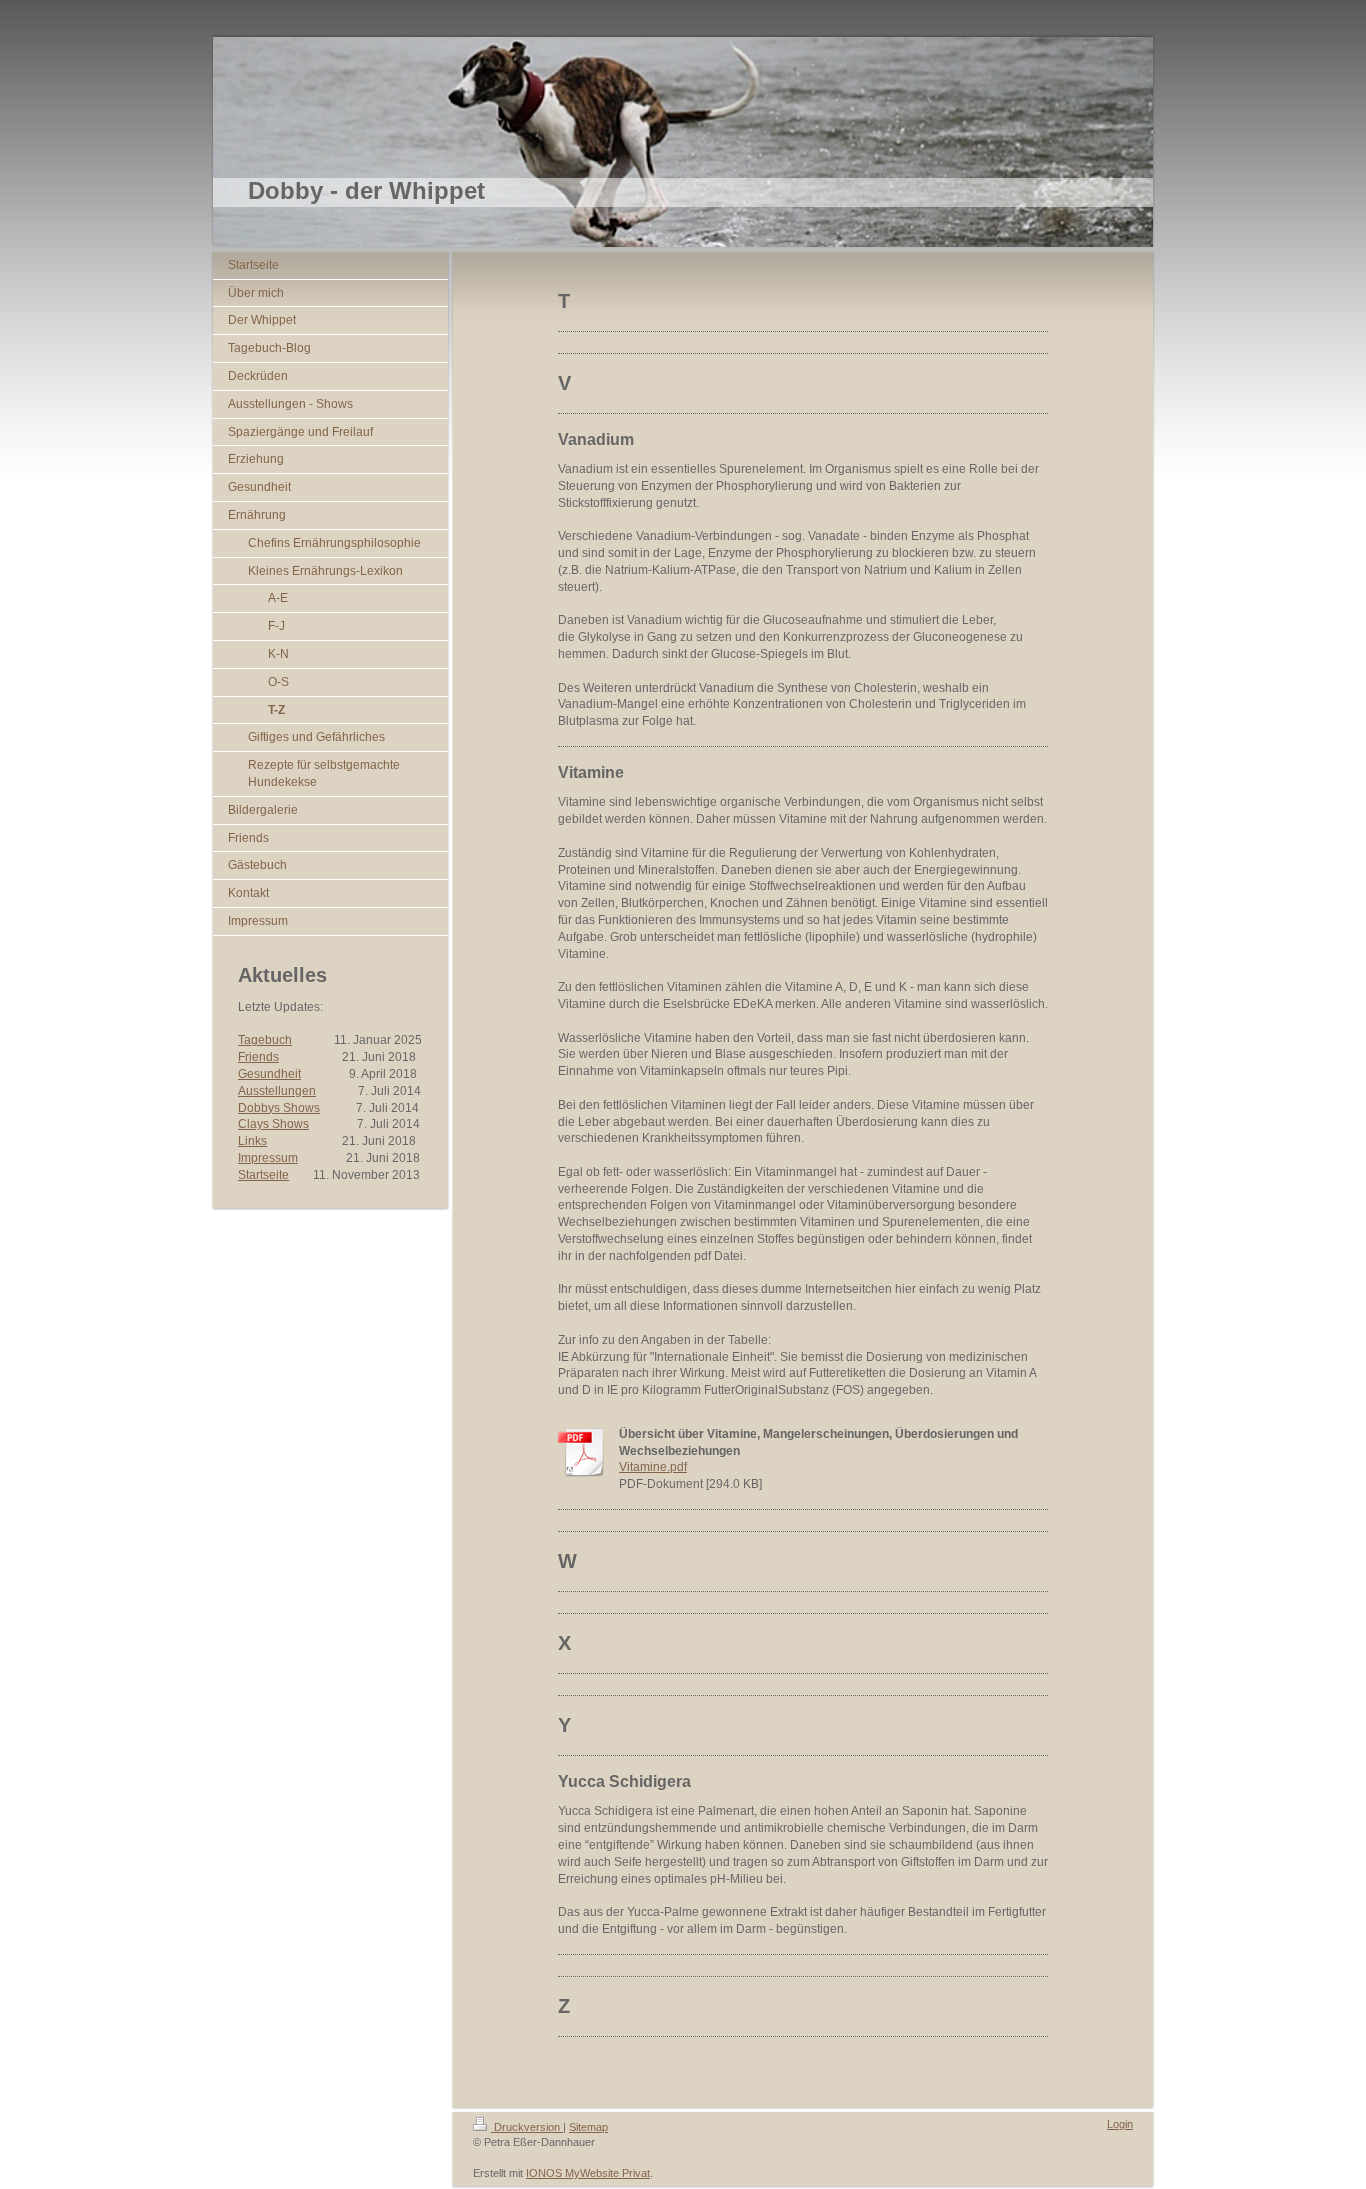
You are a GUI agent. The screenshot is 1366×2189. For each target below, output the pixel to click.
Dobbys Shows (279, 1108)
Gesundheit (269, 1074)
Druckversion (527, 2127)
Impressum (268, 1158)
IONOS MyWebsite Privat (588, 2173)
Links (252, 1141)
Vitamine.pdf (653, 1467)
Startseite (263, 1175)
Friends (258, 1057)
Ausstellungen (277, 1091)
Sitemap (588, 2127)
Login (1120, 2124)
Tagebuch (265, 1040)
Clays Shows (273, 1124)
